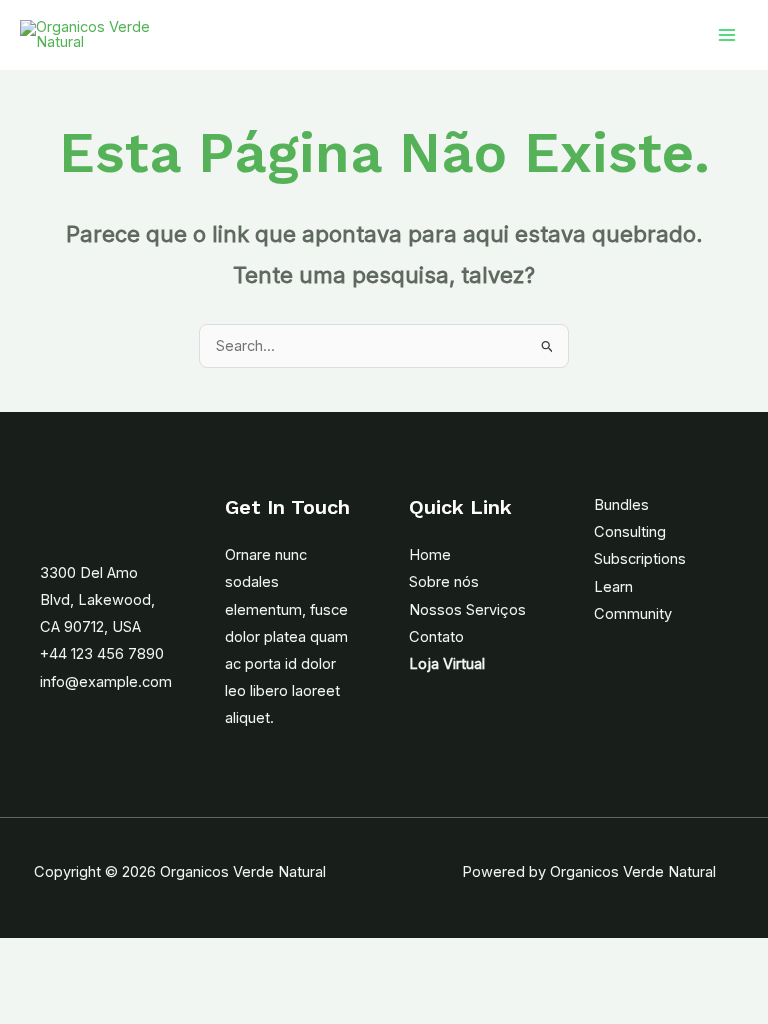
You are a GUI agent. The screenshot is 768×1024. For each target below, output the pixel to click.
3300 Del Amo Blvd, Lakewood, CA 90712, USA (97, 600)
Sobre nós (444, 582)
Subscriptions (640, 559)
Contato (436, 637)
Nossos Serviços (467, 610)
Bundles (621, 505)
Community (633, 614)
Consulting (630, 532)
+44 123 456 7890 (102, 654)
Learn (613, 587)
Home (430, 555)
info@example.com (106, 682)
